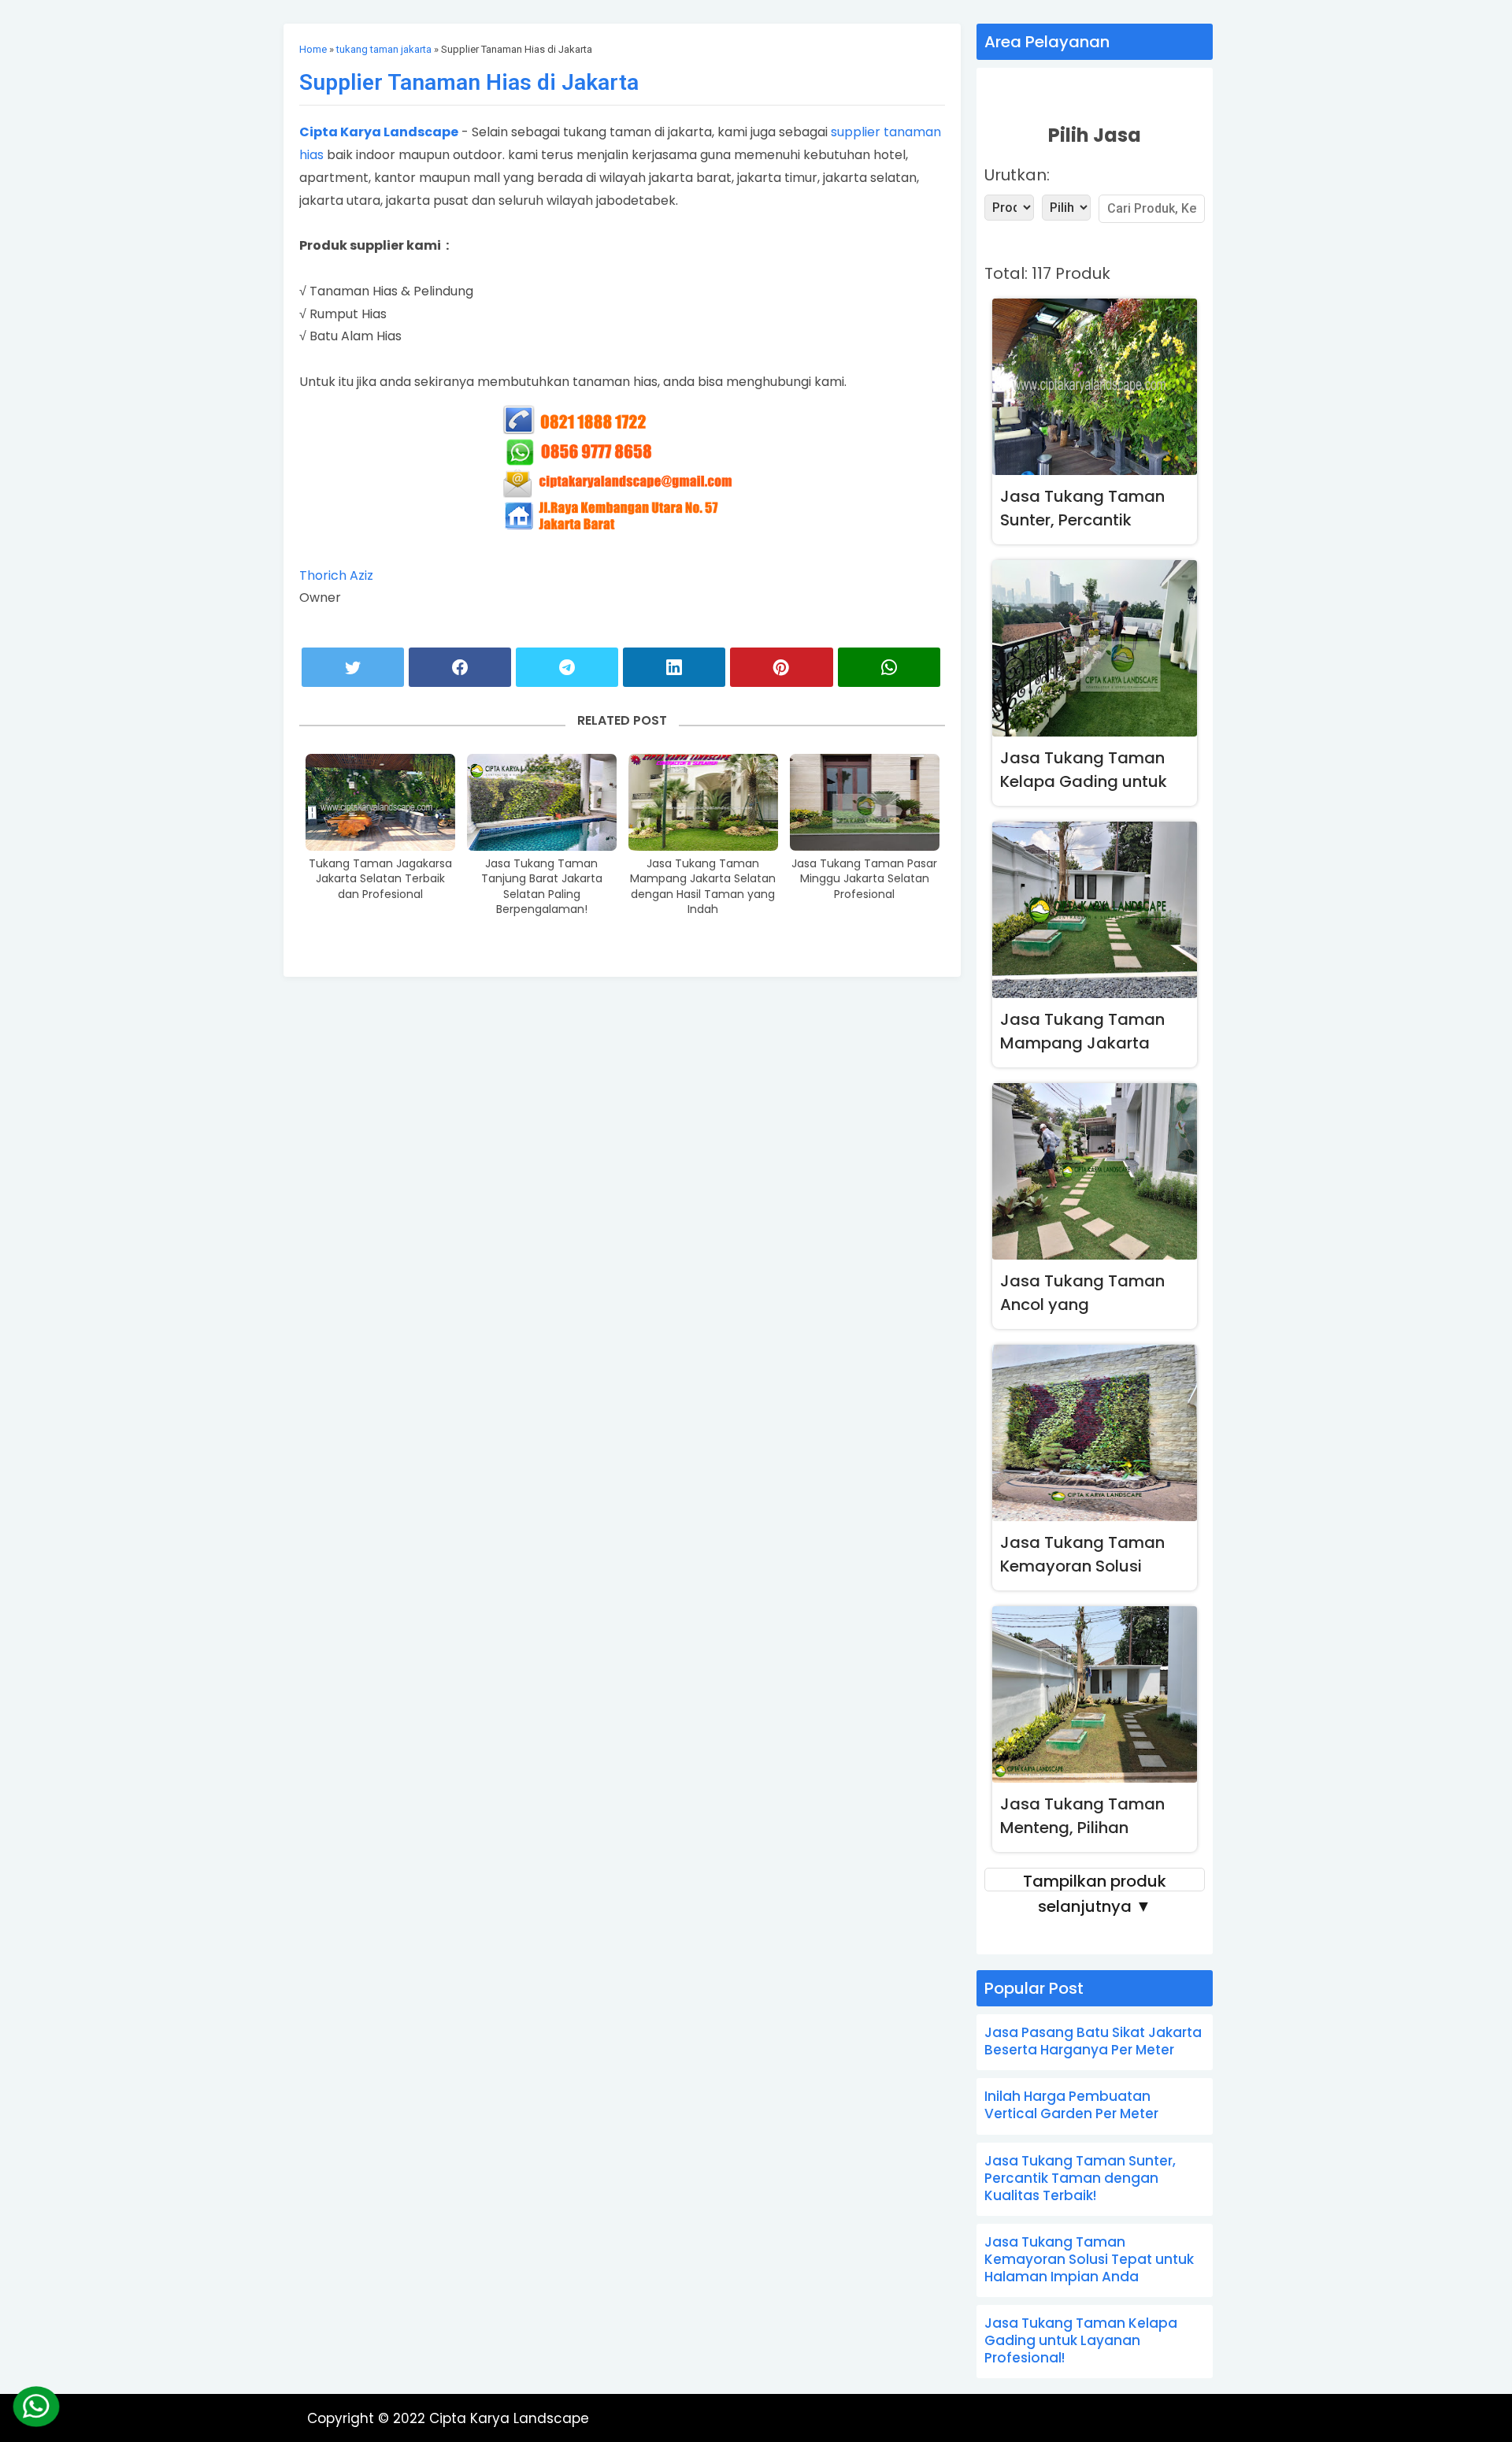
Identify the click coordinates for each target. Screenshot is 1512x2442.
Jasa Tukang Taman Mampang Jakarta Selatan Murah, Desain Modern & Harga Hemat (1094, 1034)
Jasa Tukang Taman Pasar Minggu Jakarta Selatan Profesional (864, 879)
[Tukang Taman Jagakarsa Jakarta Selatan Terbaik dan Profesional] (380, 802)
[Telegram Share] (567, 667)
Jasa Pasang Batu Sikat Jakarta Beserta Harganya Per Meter (1093, 2041)
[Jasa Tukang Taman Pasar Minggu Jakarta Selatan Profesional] (865, 802)
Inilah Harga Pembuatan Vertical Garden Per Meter (1071, 2105)
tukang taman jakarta (384, 49)
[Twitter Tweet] (353, 667)
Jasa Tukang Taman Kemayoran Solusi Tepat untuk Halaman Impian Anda (1086, 1557)
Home (313, 49)
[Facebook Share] (460, 667)
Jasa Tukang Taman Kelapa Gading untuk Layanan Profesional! (1084, 772)
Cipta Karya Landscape (379, 132)
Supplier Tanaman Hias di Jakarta (469, 82)
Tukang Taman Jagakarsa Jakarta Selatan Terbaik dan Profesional (380, 879)
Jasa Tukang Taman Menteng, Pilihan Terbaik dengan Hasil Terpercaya (1083, 1819)
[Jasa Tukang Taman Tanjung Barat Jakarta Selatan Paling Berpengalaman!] (542, 802)
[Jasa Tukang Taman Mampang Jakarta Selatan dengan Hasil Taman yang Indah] (703, 802)
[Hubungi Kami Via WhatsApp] (37, 2407)
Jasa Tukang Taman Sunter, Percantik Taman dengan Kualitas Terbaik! (1082, 511)
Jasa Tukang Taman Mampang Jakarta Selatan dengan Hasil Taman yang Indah (703, 887)
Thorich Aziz (336, 575)
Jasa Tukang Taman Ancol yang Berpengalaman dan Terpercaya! (1082, 1295)
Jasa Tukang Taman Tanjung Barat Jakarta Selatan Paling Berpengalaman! (542, 887)
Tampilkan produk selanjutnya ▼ (1095, 1881)
